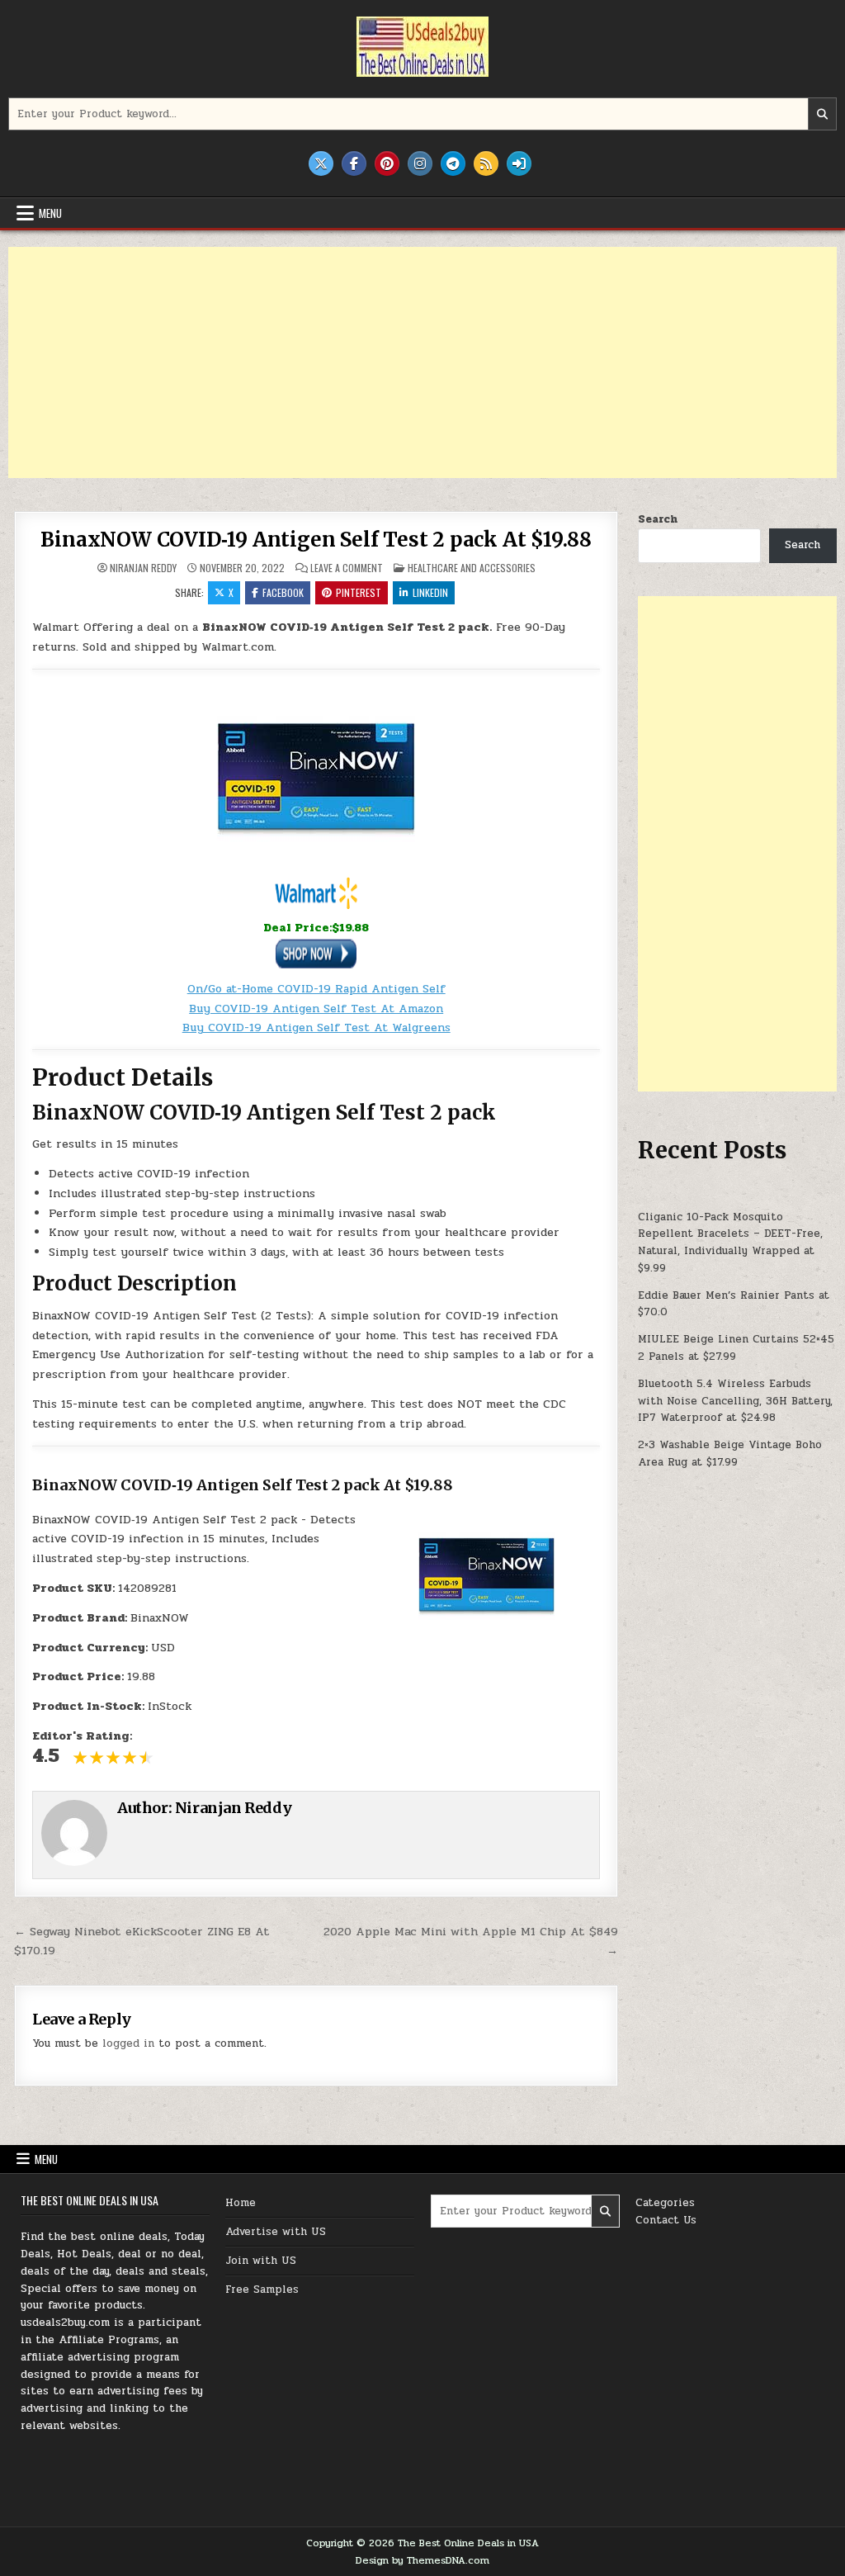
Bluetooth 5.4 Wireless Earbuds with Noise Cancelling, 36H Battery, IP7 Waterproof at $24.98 (735, 1401)
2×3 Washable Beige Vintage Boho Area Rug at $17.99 (730, 1454)
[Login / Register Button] (519, 163)
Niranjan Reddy (143, 568)
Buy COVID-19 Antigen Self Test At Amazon (316, 1009)
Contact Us (666, 2220)
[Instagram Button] (420, 163)
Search (658, 519)
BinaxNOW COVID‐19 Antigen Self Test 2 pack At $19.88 (316, 540)
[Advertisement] (422, 362)
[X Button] (321, 163)
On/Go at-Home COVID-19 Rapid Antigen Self (316, 989)
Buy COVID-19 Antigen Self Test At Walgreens (316, 1028)
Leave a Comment (347, 568)
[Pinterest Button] (387, 163)
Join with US (261, 2261)
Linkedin (430, 592)
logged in (128, 2043)
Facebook (283, 592)
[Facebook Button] (354, 163)
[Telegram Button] (453, 163)
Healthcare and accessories (472, 568)
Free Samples (262, 2290)
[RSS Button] (486, 163)
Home (241, 2203)
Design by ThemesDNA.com (422, 2560)
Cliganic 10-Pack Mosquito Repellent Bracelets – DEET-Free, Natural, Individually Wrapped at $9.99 (730, 1243)
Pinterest (359, 592)
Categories (665, 2203)
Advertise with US (276, 2232)
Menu (50, 213)
